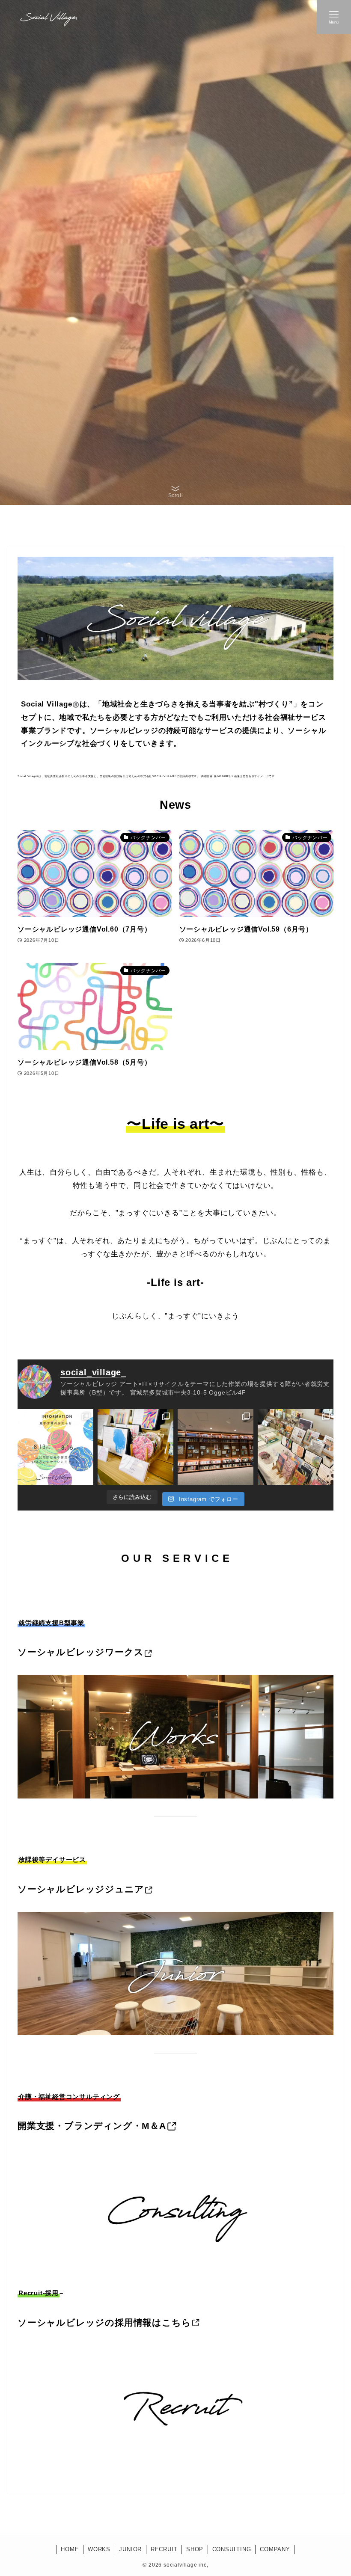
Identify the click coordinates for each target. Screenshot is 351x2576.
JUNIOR (130, 2549)
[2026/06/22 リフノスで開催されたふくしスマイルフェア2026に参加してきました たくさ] (135, 1447)
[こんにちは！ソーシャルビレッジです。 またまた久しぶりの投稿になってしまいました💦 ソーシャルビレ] (55, 1447)
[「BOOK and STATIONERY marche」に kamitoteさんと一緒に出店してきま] (296, 1447)
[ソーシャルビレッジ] (48, 17)
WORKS (99, 2549)
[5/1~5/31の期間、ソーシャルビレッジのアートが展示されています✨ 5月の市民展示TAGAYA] (216, 1447)
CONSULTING (232, 2549)
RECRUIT (164, 2549)
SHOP (195, 2549)
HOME (70, 2549)
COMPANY (275, 2549)
